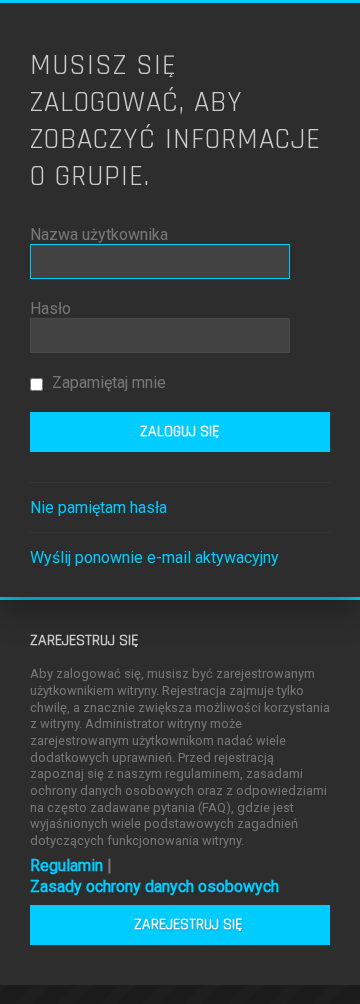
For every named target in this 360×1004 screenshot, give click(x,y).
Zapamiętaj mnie (107, 382)
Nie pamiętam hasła (98, 507)
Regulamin (66, 865)
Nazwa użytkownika (99, 234)
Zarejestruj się (188, 924)
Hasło (50, 308)
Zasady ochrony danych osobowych (154, 886)
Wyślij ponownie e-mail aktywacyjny (154, 557)
